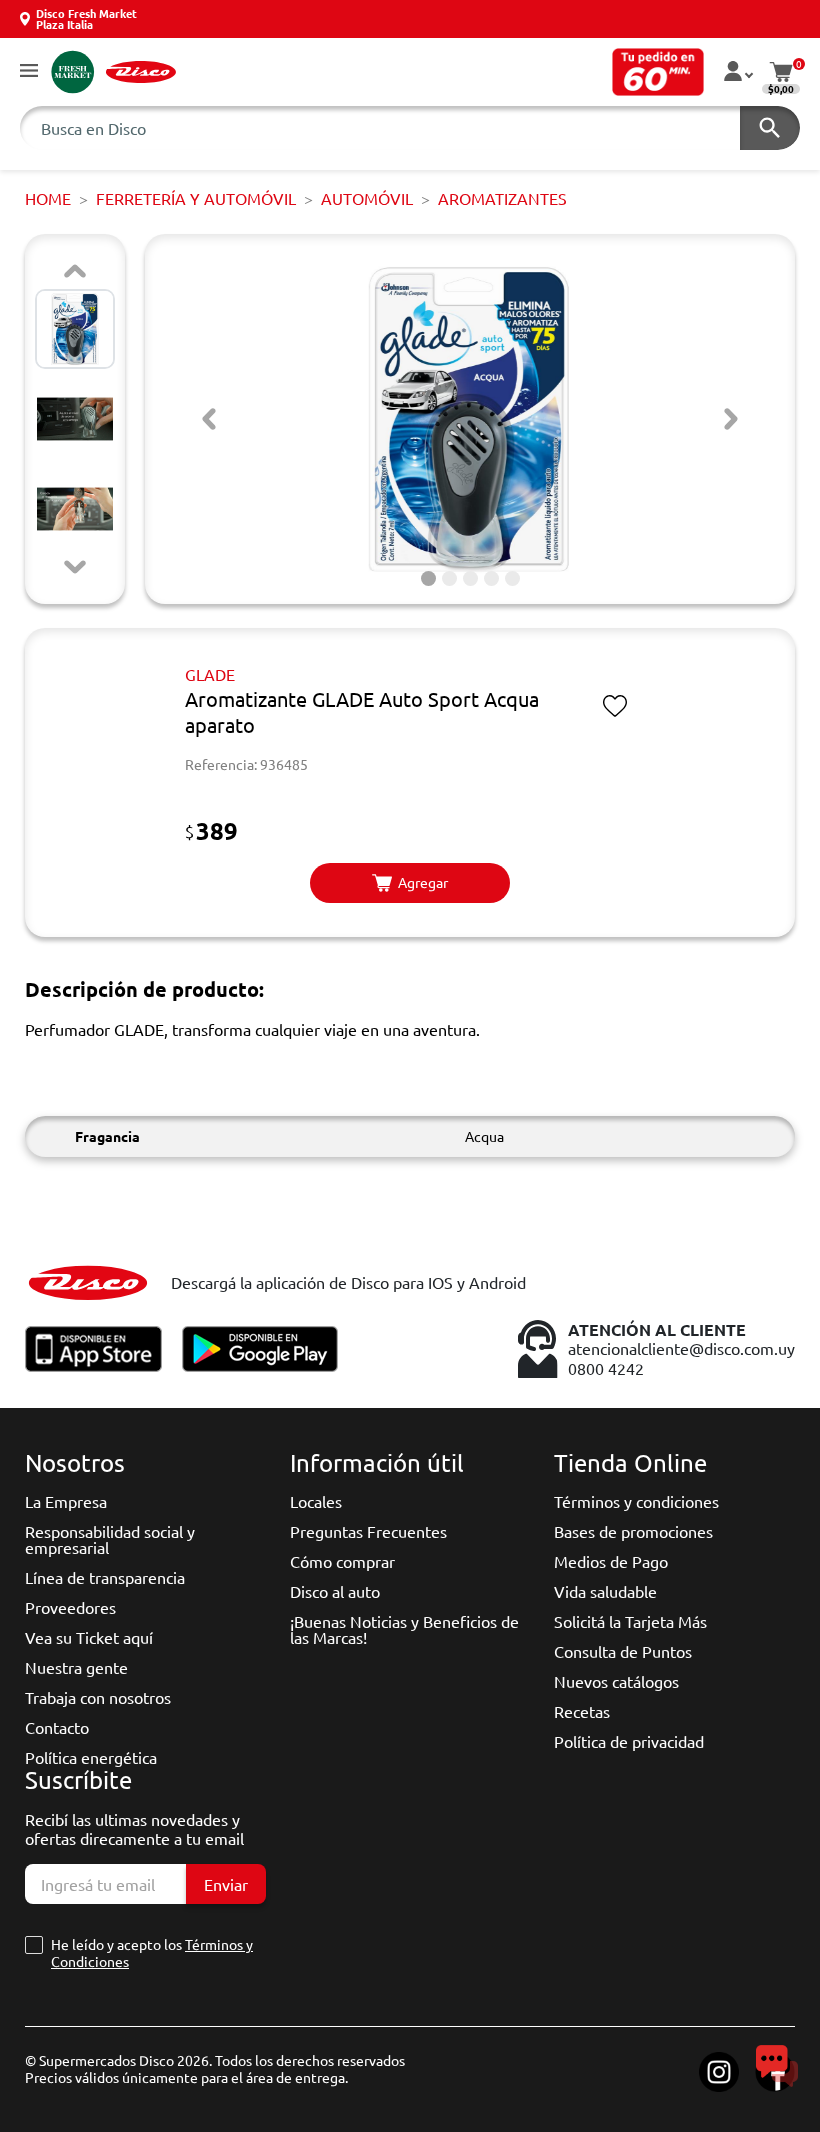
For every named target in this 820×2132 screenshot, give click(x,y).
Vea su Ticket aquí (89, 1637)
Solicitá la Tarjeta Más (630, 1621)
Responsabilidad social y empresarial (110, 1539)
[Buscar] (770, 128)
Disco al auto (335, 1591)
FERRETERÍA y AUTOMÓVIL (196, 198)
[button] (29, 71)
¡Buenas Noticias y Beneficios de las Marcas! (404, 1629)
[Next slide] (75, 567)
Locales (316, 1501)
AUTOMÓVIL (367, 198)
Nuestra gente (76, 1667)
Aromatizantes (502, 198)
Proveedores (70, 1607)
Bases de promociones (633, 1531)
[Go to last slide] (209, 419)
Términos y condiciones (636, 1501)
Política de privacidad (629, 1741)
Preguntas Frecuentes (368, 1531)
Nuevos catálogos (616, 1681)
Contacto (57, 1727)
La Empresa (66, 1501)
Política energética (91, 1757)
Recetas (582, 1711)
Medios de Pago (611, 1561)
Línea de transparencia (105, 1577)
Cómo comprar (342, 1561)
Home (48, 198)
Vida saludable (605, 1591)
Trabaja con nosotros (98, 1697)
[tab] (428, 578)
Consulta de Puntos (623, 1651)
